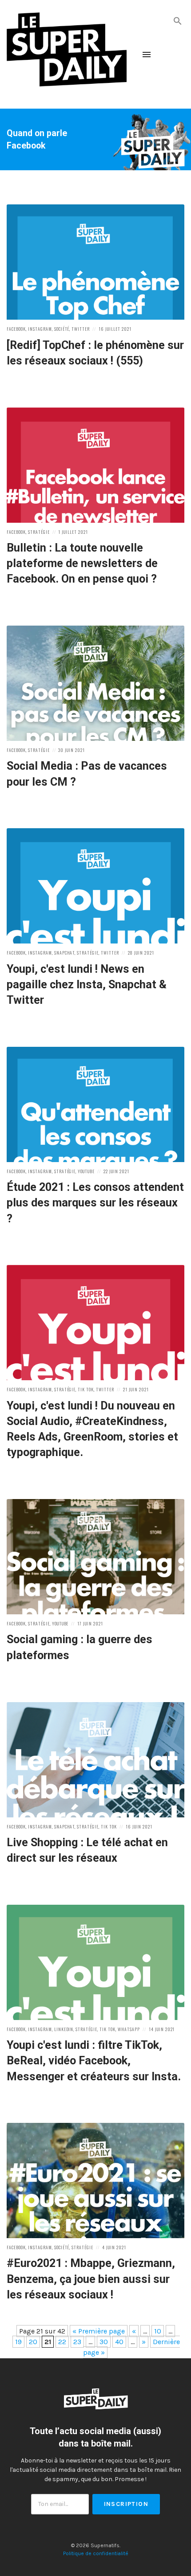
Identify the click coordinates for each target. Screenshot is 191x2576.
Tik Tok (86, 1389)
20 (33, 2342)
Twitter (81, 329)
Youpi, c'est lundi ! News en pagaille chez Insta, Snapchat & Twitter (87, 985)
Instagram (40, 329)
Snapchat (65, 953)
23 (77, 2342)
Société (62, 329)
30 (104, 2342)
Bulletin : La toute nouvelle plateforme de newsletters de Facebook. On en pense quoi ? (82, 564)
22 (62, 2342)
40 (119, 2342)
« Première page (99, 2331)
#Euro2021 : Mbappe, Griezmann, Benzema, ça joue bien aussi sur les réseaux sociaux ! (91, 2279)
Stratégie (39, 532)
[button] (178, 20)
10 (158, 2331)
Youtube (86, 1171)
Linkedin (64, 2029)
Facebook (16, 329)
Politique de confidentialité (96, 2553)
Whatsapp (129, 2029)
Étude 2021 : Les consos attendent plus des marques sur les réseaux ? (95, 1203)
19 (18, 2342)
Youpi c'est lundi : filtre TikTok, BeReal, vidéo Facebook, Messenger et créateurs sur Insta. (94, 2061)
